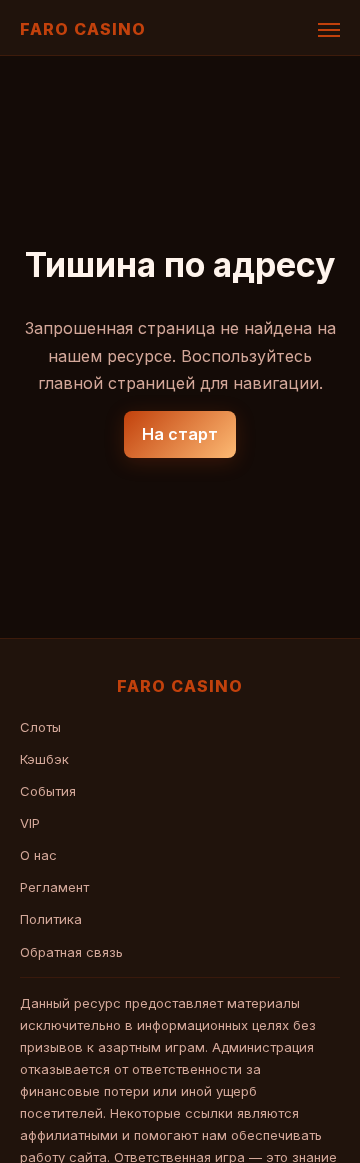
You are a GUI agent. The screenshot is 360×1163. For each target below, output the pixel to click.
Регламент (54, 887)
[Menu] (329, 30)
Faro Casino (83, 29)
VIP (30, 823)
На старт (180, 434)
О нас (38, 855)
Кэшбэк (44, 759)
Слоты (40, 727)
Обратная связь (71, 952)
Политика (51, 919)
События (48, 791)
